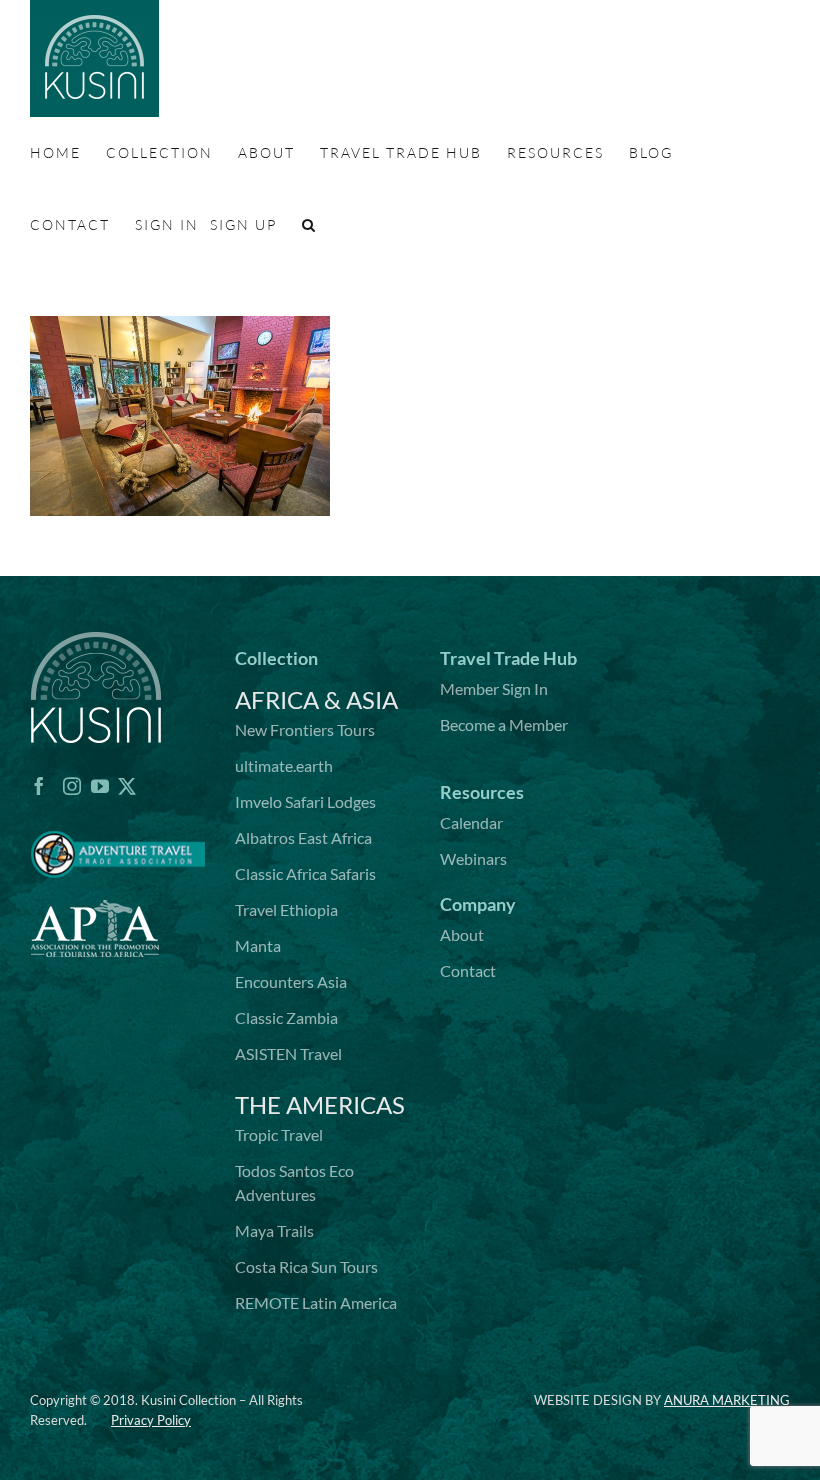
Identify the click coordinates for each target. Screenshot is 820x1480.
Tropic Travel (279, 1134)
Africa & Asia (316, 699)
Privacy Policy (151, 1420)
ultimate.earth (284, 765)
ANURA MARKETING (727, 1400)
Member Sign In (494, 688)
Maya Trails (274, 1230)
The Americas (320, 1104)
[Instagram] (72, 786)
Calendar (471, 822)
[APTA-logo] (95, 889)
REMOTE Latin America (316, 1302)
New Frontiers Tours (305, 729)
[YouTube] (100, 786)
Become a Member (504, 724)
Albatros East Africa (303, 837)
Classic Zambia (286, 1017)
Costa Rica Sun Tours (306, 1266)
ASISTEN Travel (288, 1053)
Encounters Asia (291, 981)
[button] (309, 225)
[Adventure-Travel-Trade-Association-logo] (117, 819)
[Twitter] (127, 786)
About (462, 934)
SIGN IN (167, 224)
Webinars (473, 858)
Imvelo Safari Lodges (305, 801)
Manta (258, 945)
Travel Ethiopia (286, 909)
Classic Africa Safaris (305, 873)
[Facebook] (39, 786)
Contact (468, 970)
